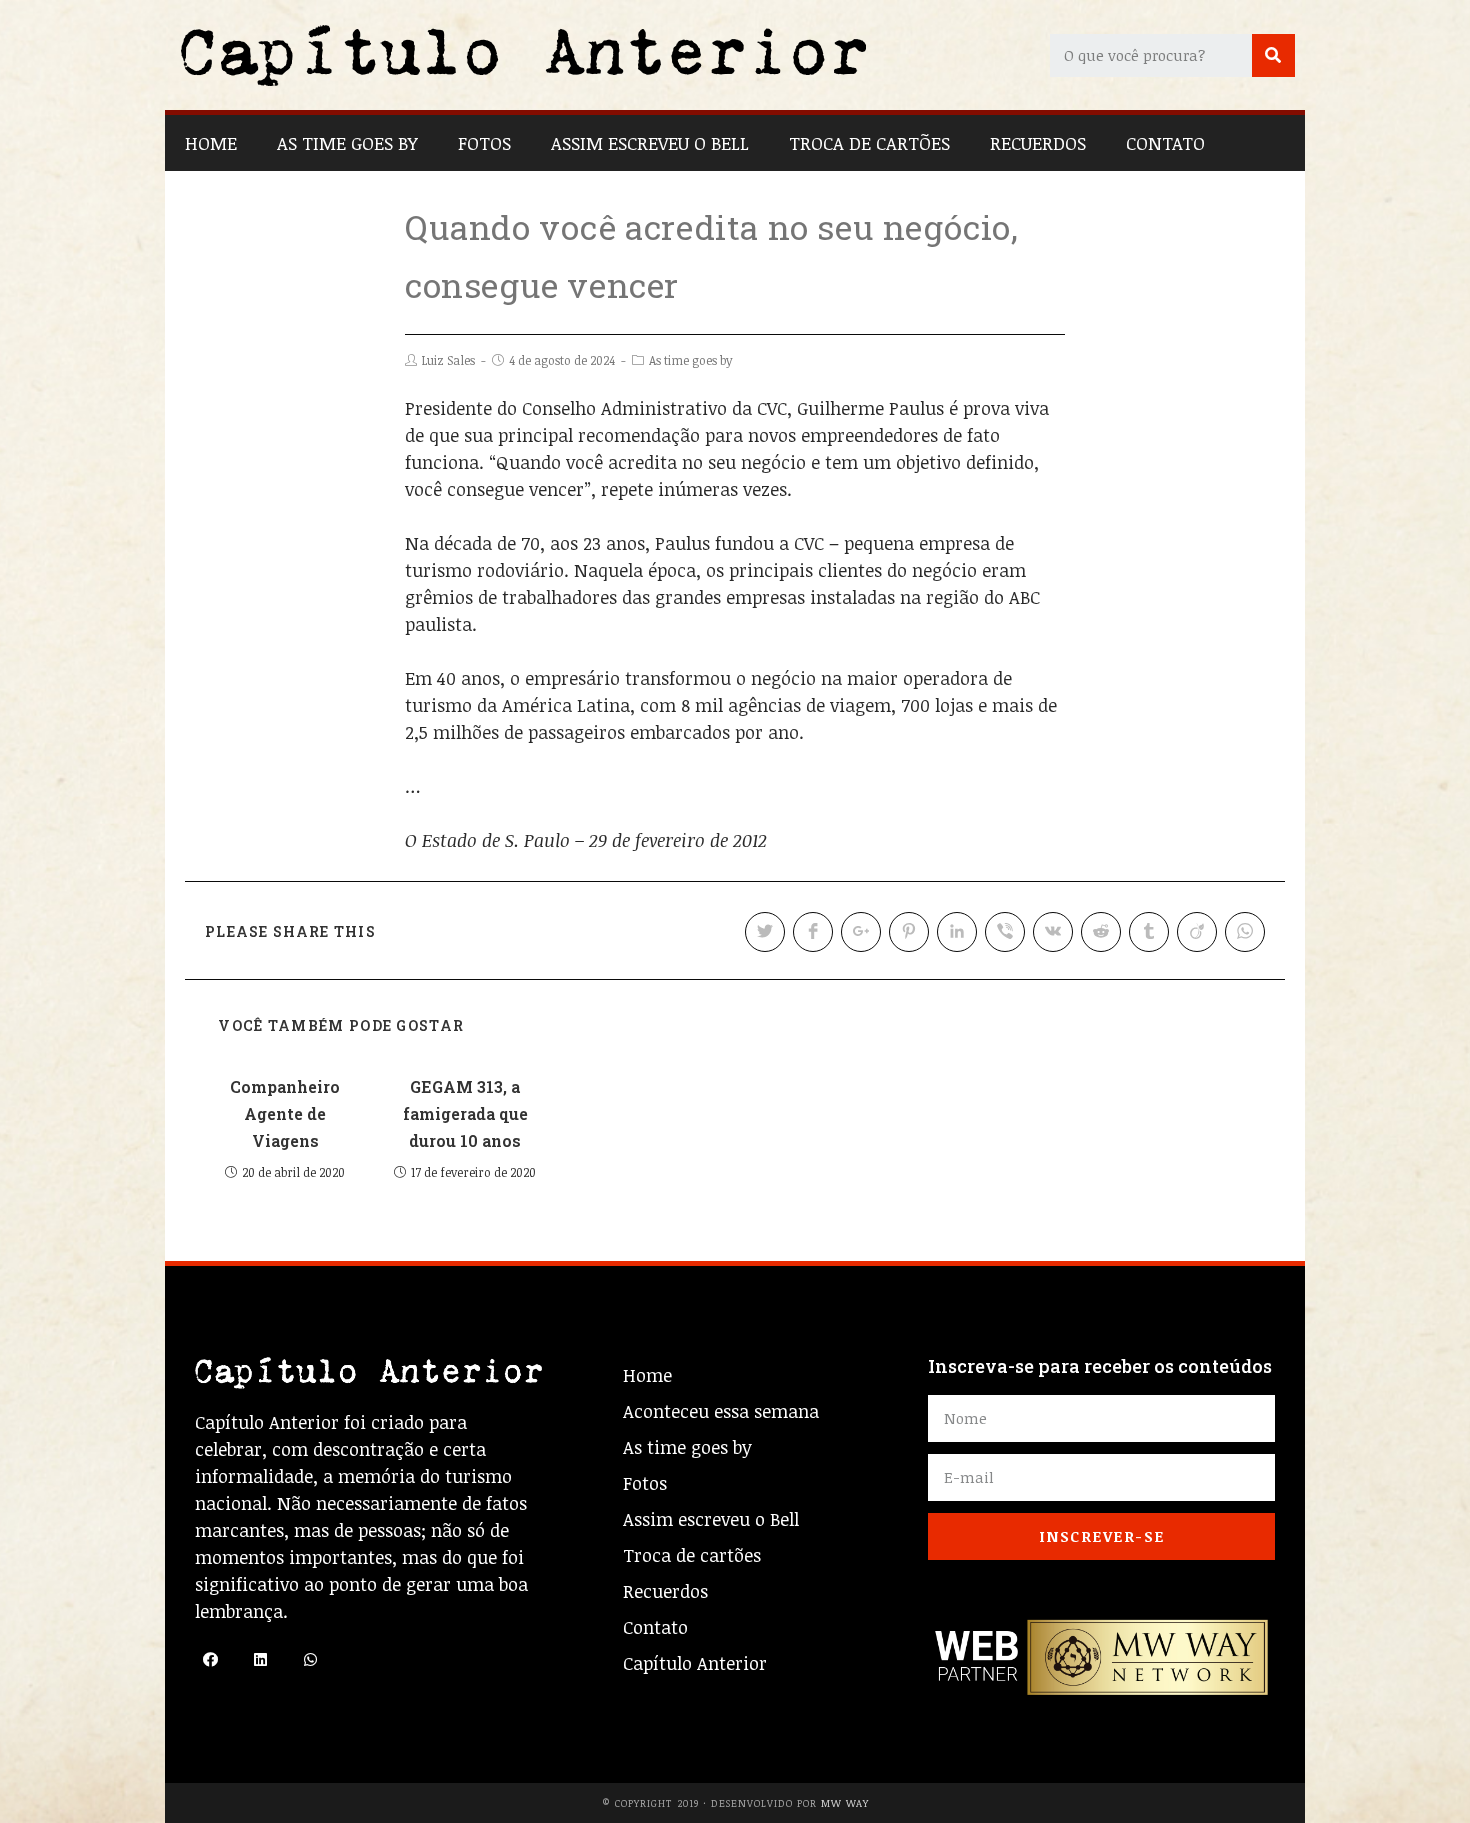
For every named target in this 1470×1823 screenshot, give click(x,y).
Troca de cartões (869, 143)
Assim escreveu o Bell (650, 143)
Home (211, 143)
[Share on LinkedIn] (957, 932)
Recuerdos (1038, 143)
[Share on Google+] (861, 932)
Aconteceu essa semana (721, 1411)
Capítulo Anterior (695, 1663)
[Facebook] (210, 1660)
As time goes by (347, 143)
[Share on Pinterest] (909, 932)
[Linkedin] (260, 1660)
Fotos (484, 143)
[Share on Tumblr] (1149, 932)
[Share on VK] (1053, 932)
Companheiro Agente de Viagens (285, 1113)
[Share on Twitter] (765, 932)
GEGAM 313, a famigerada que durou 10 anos (465, 1113)
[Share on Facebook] (813, 932)
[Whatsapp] (310, 1660)
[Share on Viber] (1005, 932)
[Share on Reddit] (1101, 932)
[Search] (1273, 55)
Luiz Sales (448, 360)
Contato (1165, 143)
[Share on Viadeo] (1197, 932)
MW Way (845, 1803)
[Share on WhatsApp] (1245, 932)
